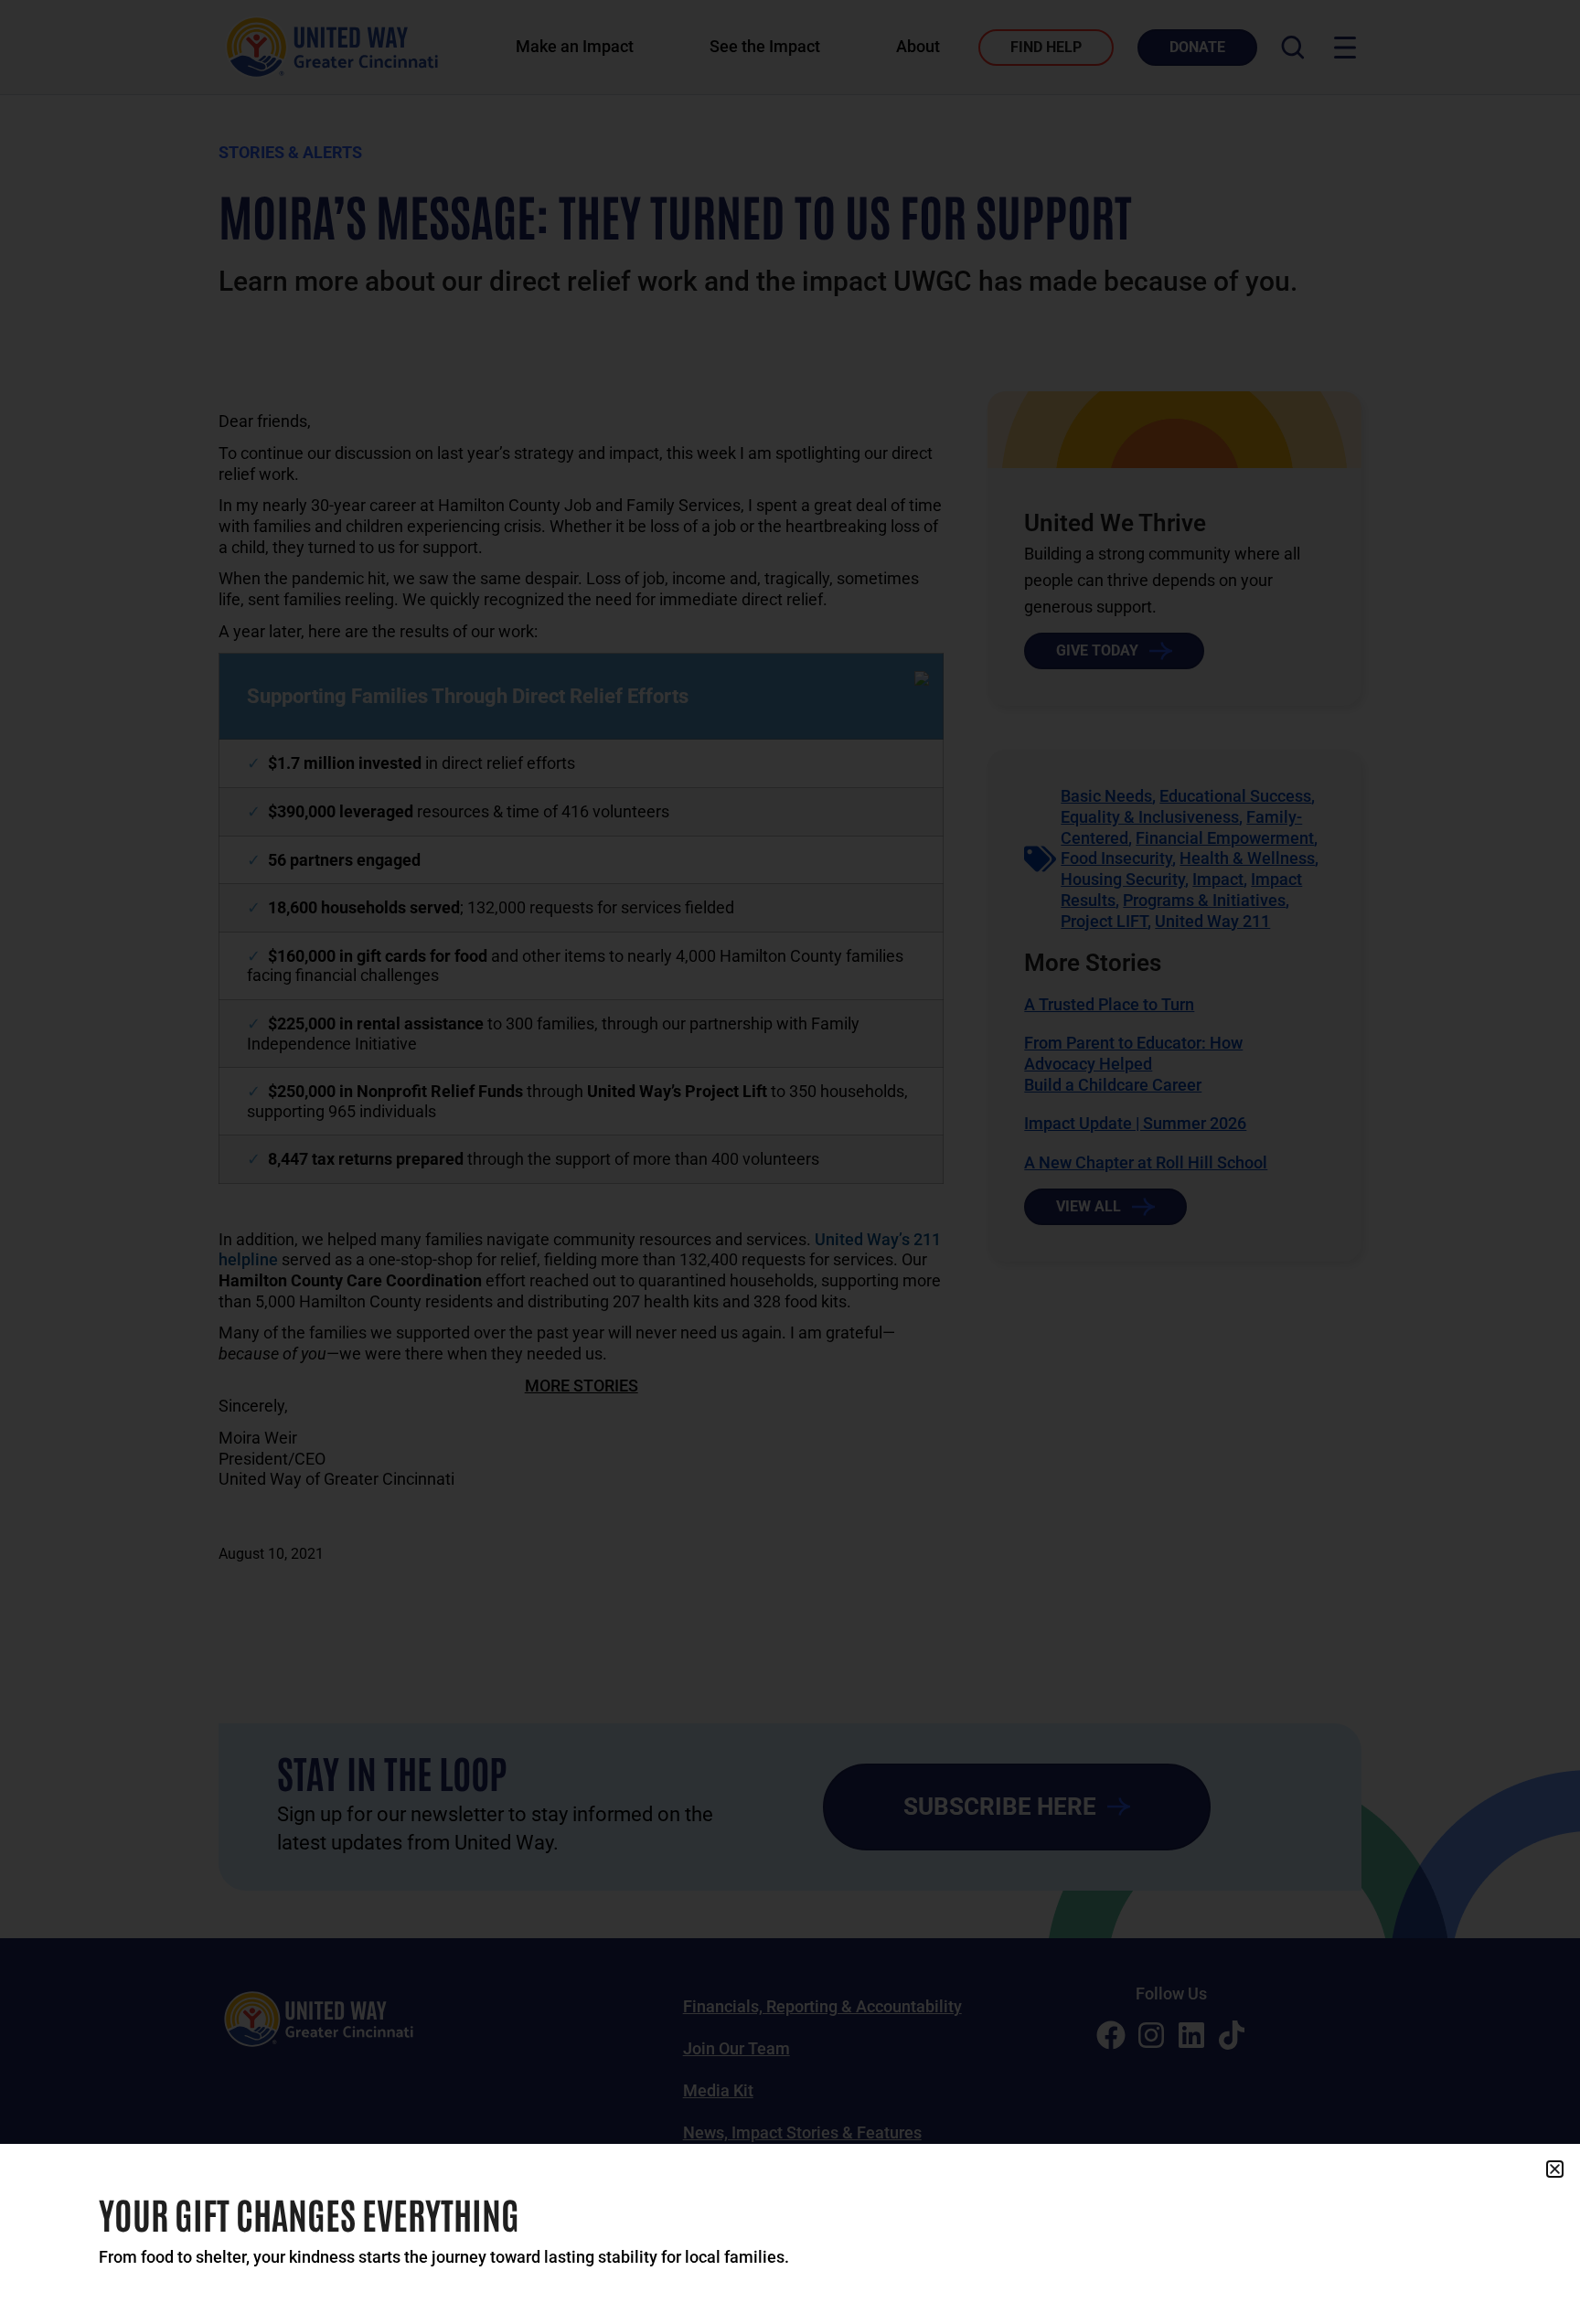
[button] (1555, 2169)
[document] (790, 1162)
